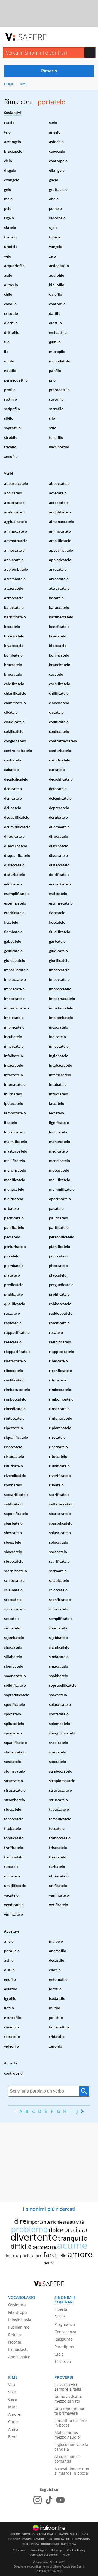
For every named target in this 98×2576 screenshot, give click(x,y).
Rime (24, 84)
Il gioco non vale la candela (71, 2447)
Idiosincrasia (20, 2320)
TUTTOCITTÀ (56, 2539)
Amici (13, 2429)
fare (50, 2254)
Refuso (14, 2335)
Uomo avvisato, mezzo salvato (68, 2399)
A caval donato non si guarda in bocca (72, 2471)
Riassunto (63, 2339)
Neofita (15, 2342)
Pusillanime (19, 2327)
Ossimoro (17, 2305)
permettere (44, 2247)
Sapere (32, 37)
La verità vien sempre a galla (68, 2387)
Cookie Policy (76, 2550)
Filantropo (17, 2312)
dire (20, 2221)
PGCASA (14, 2539)
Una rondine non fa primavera (70, 2411)
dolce (56, 2230)
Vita (12, 2385)
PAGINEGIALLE (47, 2534)
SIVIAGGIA (83, 2539)
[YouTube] (60, 2500)
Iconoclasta (18, 2349)
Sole (12, 2392)
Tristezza (63, 2361)
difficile (21, 2246)
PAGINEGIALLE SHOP (74, 2534)
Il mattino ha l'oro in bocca (71, 2423)
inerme (12, 2255)
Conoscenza (65, 2332)
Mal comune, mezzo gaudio (67, 2435)
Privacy (57, 2550)
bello (62, 2255)
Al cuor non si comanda (67, 2459)
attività (77, 2222)
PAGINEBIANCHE (34, 2539)
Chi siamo (19, 2550)
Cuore (14, 2422)
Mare (13, 2407)
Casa (13, 2399)
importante (39, 2222)
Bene (13, 2437)
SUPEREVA (68, 2544)
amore (80, 2254)
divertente (34, 2237)
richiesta (60, 2222)
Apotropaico (19, 2357)
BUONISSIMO (50, 2544)
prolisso (76, 2230)
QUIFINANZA (31, 2544)
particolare (31, 2255)
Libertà (61, 2309)
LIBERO (15, 2534)
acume (72, 2245)
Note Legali (39, 2550)
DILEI (70, 2539)
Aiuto (66, 2555)
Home (9, 84)
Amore (14, 2414)
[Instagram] (38, 2500)
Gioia (59, 2354)
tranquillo (73, 2238)
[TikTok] (49, 2500)
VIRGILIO (28, 2534)
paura (49, 2263)
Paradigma (64, 2347)
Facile (60, 2317)
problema (29, 2229)
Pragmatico (65, 2324)
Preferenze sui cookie (43, 2555)
